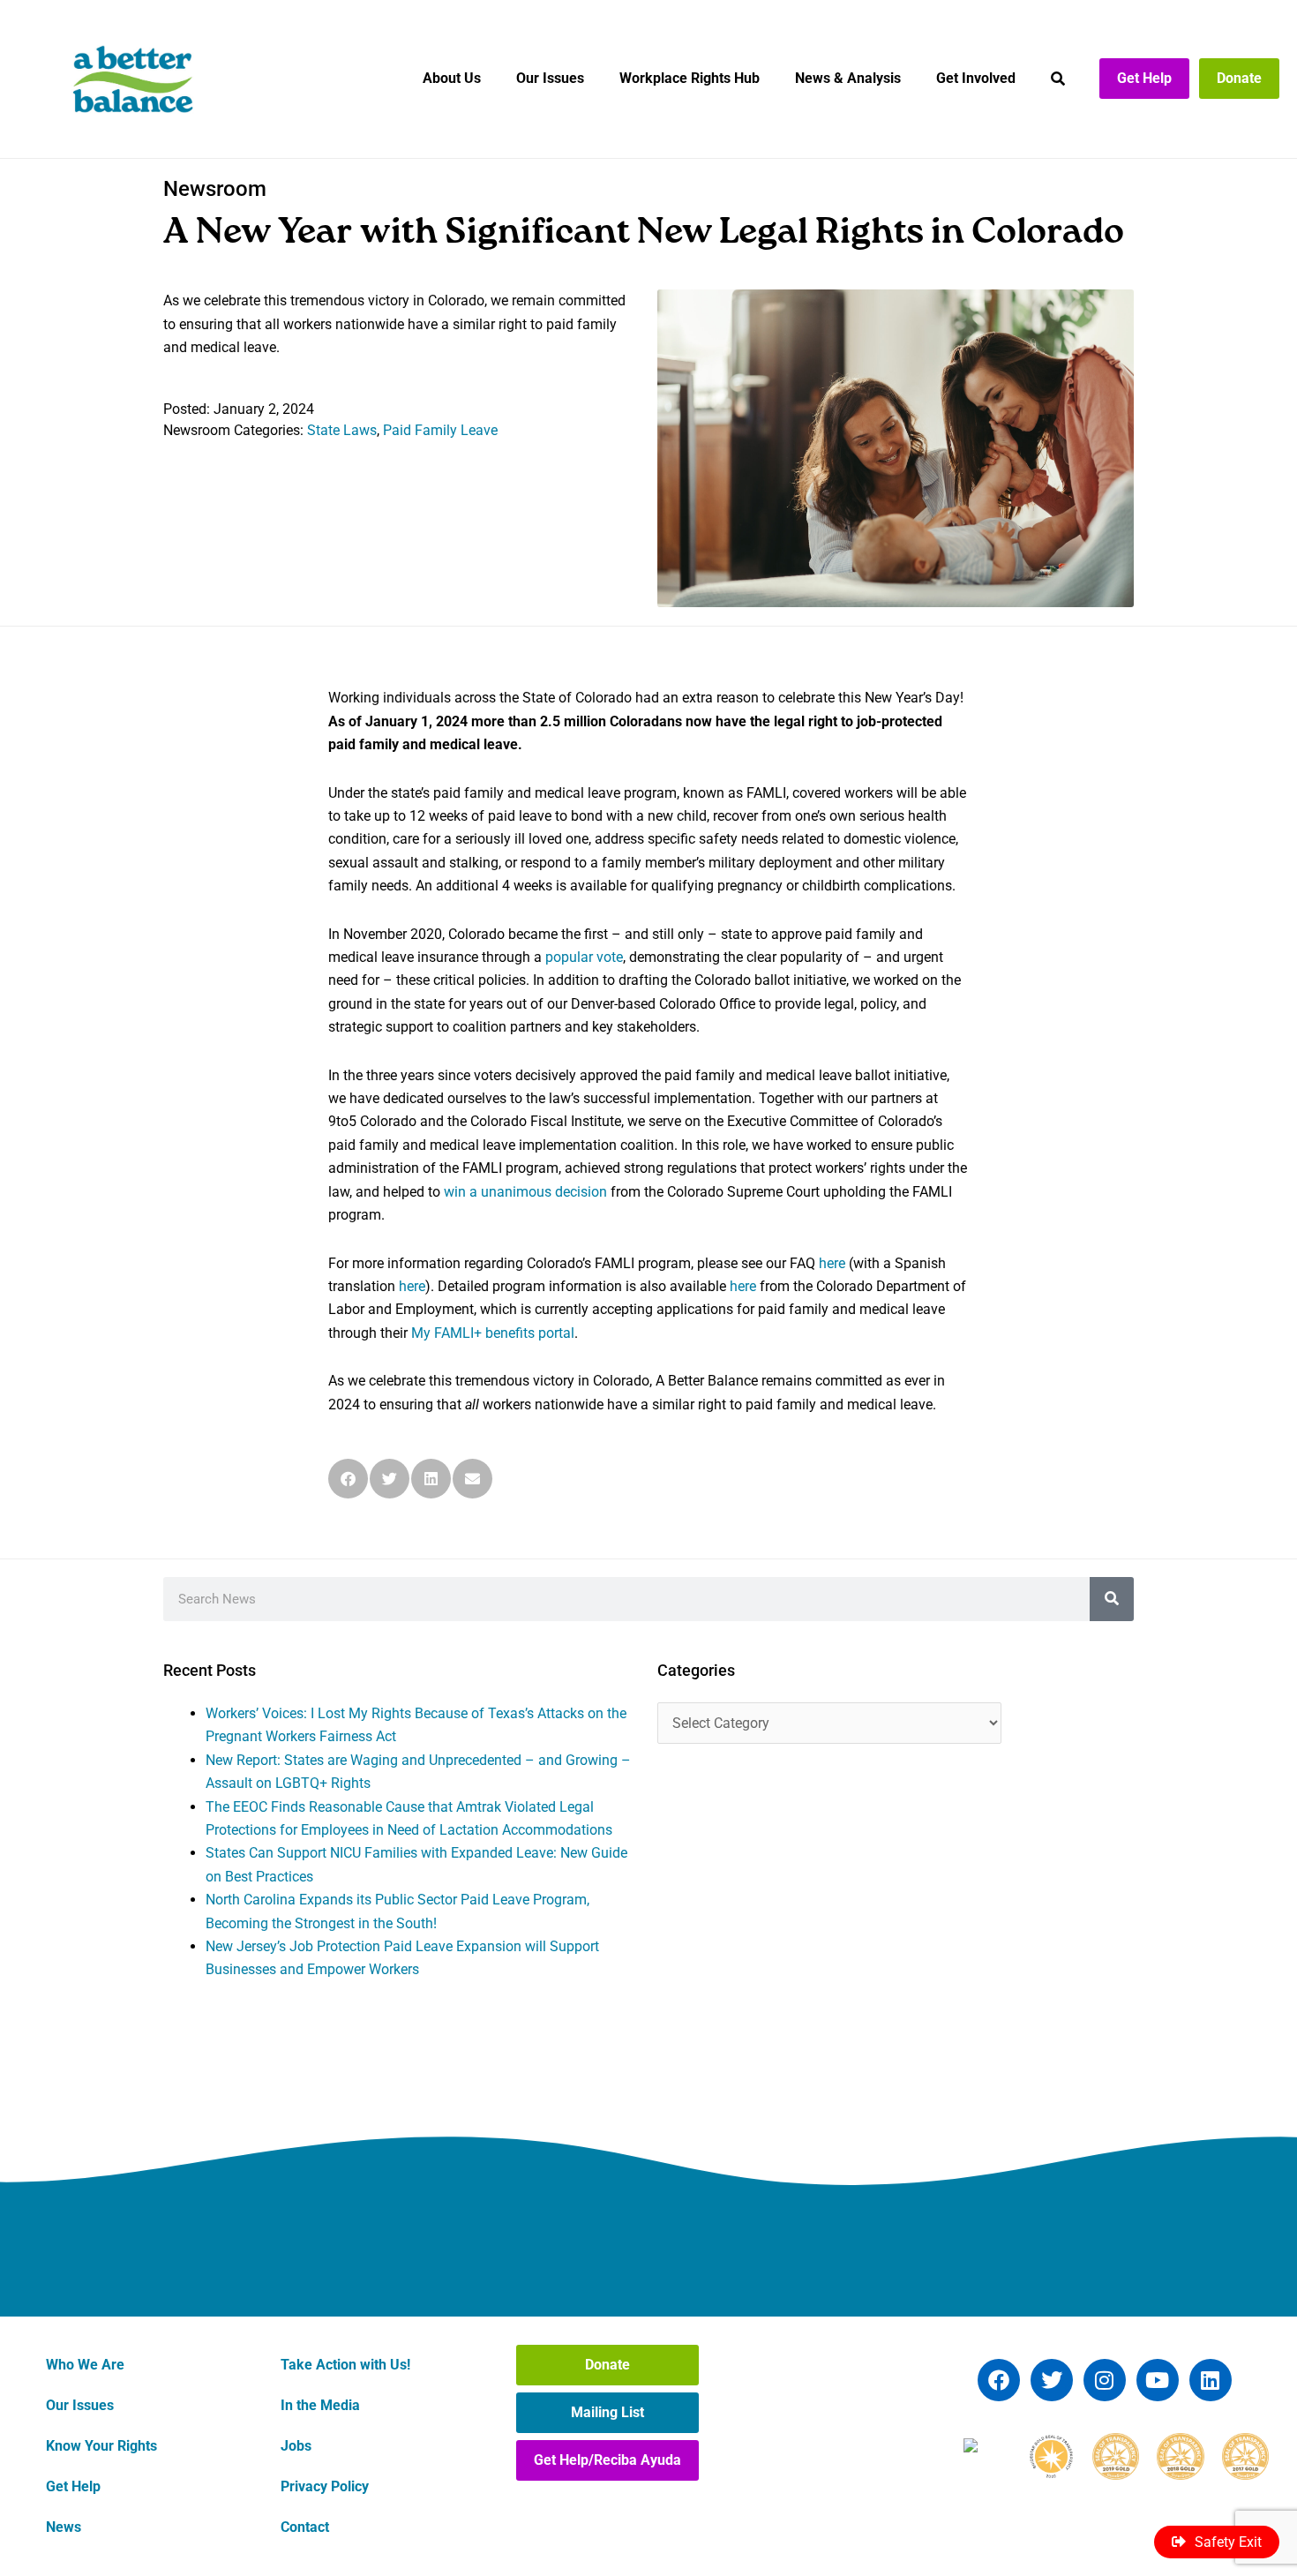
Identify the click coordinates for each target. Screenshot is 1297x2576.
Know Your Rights (101, 2446)
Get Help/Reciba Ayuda (607, 2460)
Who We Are (85, 2365)
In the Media (320, 2405)
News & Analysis (848, 78)
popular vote (584, 957)
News (64, 2527)
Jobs (296, 2446)
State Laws (342, 430)
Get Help (1144, 78)
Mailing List (607, 2412)
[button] (348, 1479)
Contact (305, 2527)
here (832, 1263)
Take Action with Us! (345, 2365)
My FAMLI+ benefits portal (493, 1333)
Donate (1239, 78)
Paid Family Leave (440, 430)
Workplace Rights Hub (690, 78)
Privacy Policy (325, 2486)
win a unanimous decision (525, 1192)
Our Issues (550, 78)
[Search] (1112, 1599)
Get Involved (976, 78)
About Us (452, 78)
